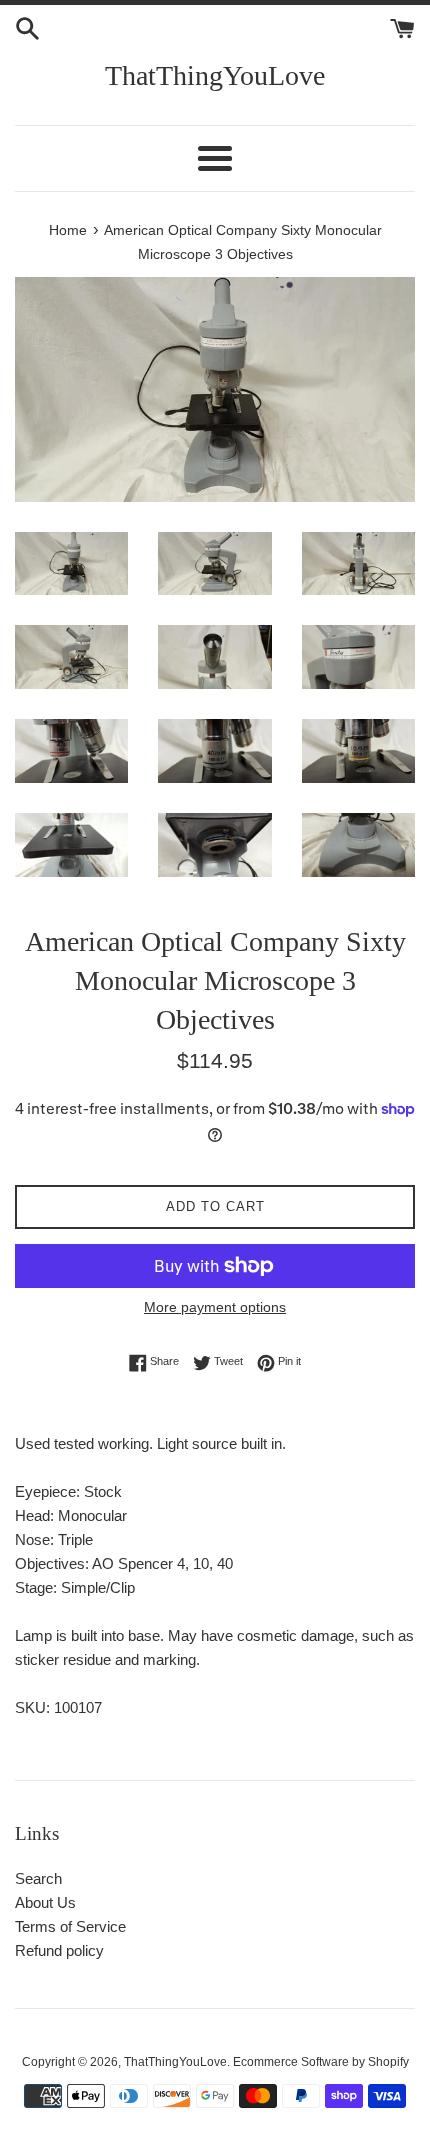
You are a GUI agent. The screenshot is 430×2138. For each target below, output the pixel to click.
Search (38, 1878)
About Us (45, 1902)
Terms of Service (70, 1926)
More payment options (215, 1307)
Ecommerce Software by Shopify (321, 2062)
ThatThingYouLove (215, 75)
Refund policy (59, 1950)
